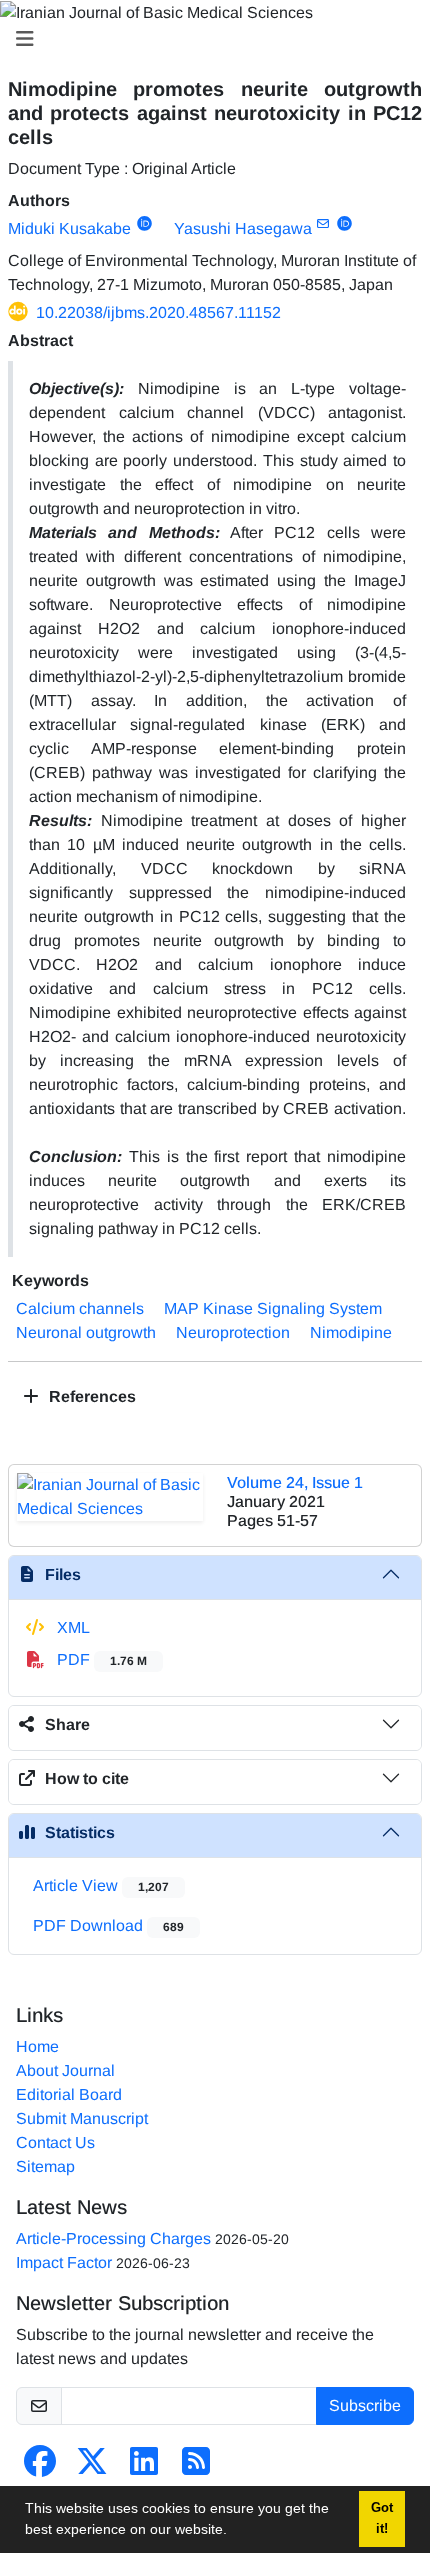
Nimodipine (351, 1332)
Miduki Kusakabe (69, 228)
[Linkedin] (144, 2467)
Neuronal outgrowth (86, 1332)
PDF (100, 1659)
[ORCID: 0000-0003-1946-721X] (344, 224)
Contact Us (55, 2142)
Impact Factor (64, 2262)
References (90, 1396)
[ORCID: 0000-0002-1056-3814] (144, 224)
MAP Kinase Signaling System (273, 1308)
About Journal (65, 2070)
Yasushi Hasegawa (243, 228)
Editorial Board (69, 2094)
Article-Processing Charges (113, 2238)
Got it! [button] (382, 2518)
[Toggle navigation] (209, 39)
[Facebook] (40, 2467)
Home (37, 2046)
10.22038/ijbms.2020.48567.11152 (158, 312)
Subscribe (365, 2405)
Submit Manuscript (82, 2118)
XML (71, 1627)
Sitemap (45, 2166)
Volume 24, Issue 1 (295, 1482)
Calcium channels (80, 1308)
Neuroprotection (233, 1332)
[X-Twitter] (92, 2467)
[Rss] (196, 2467)
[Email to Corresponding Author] (323, 224)
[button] (234, 2532)
